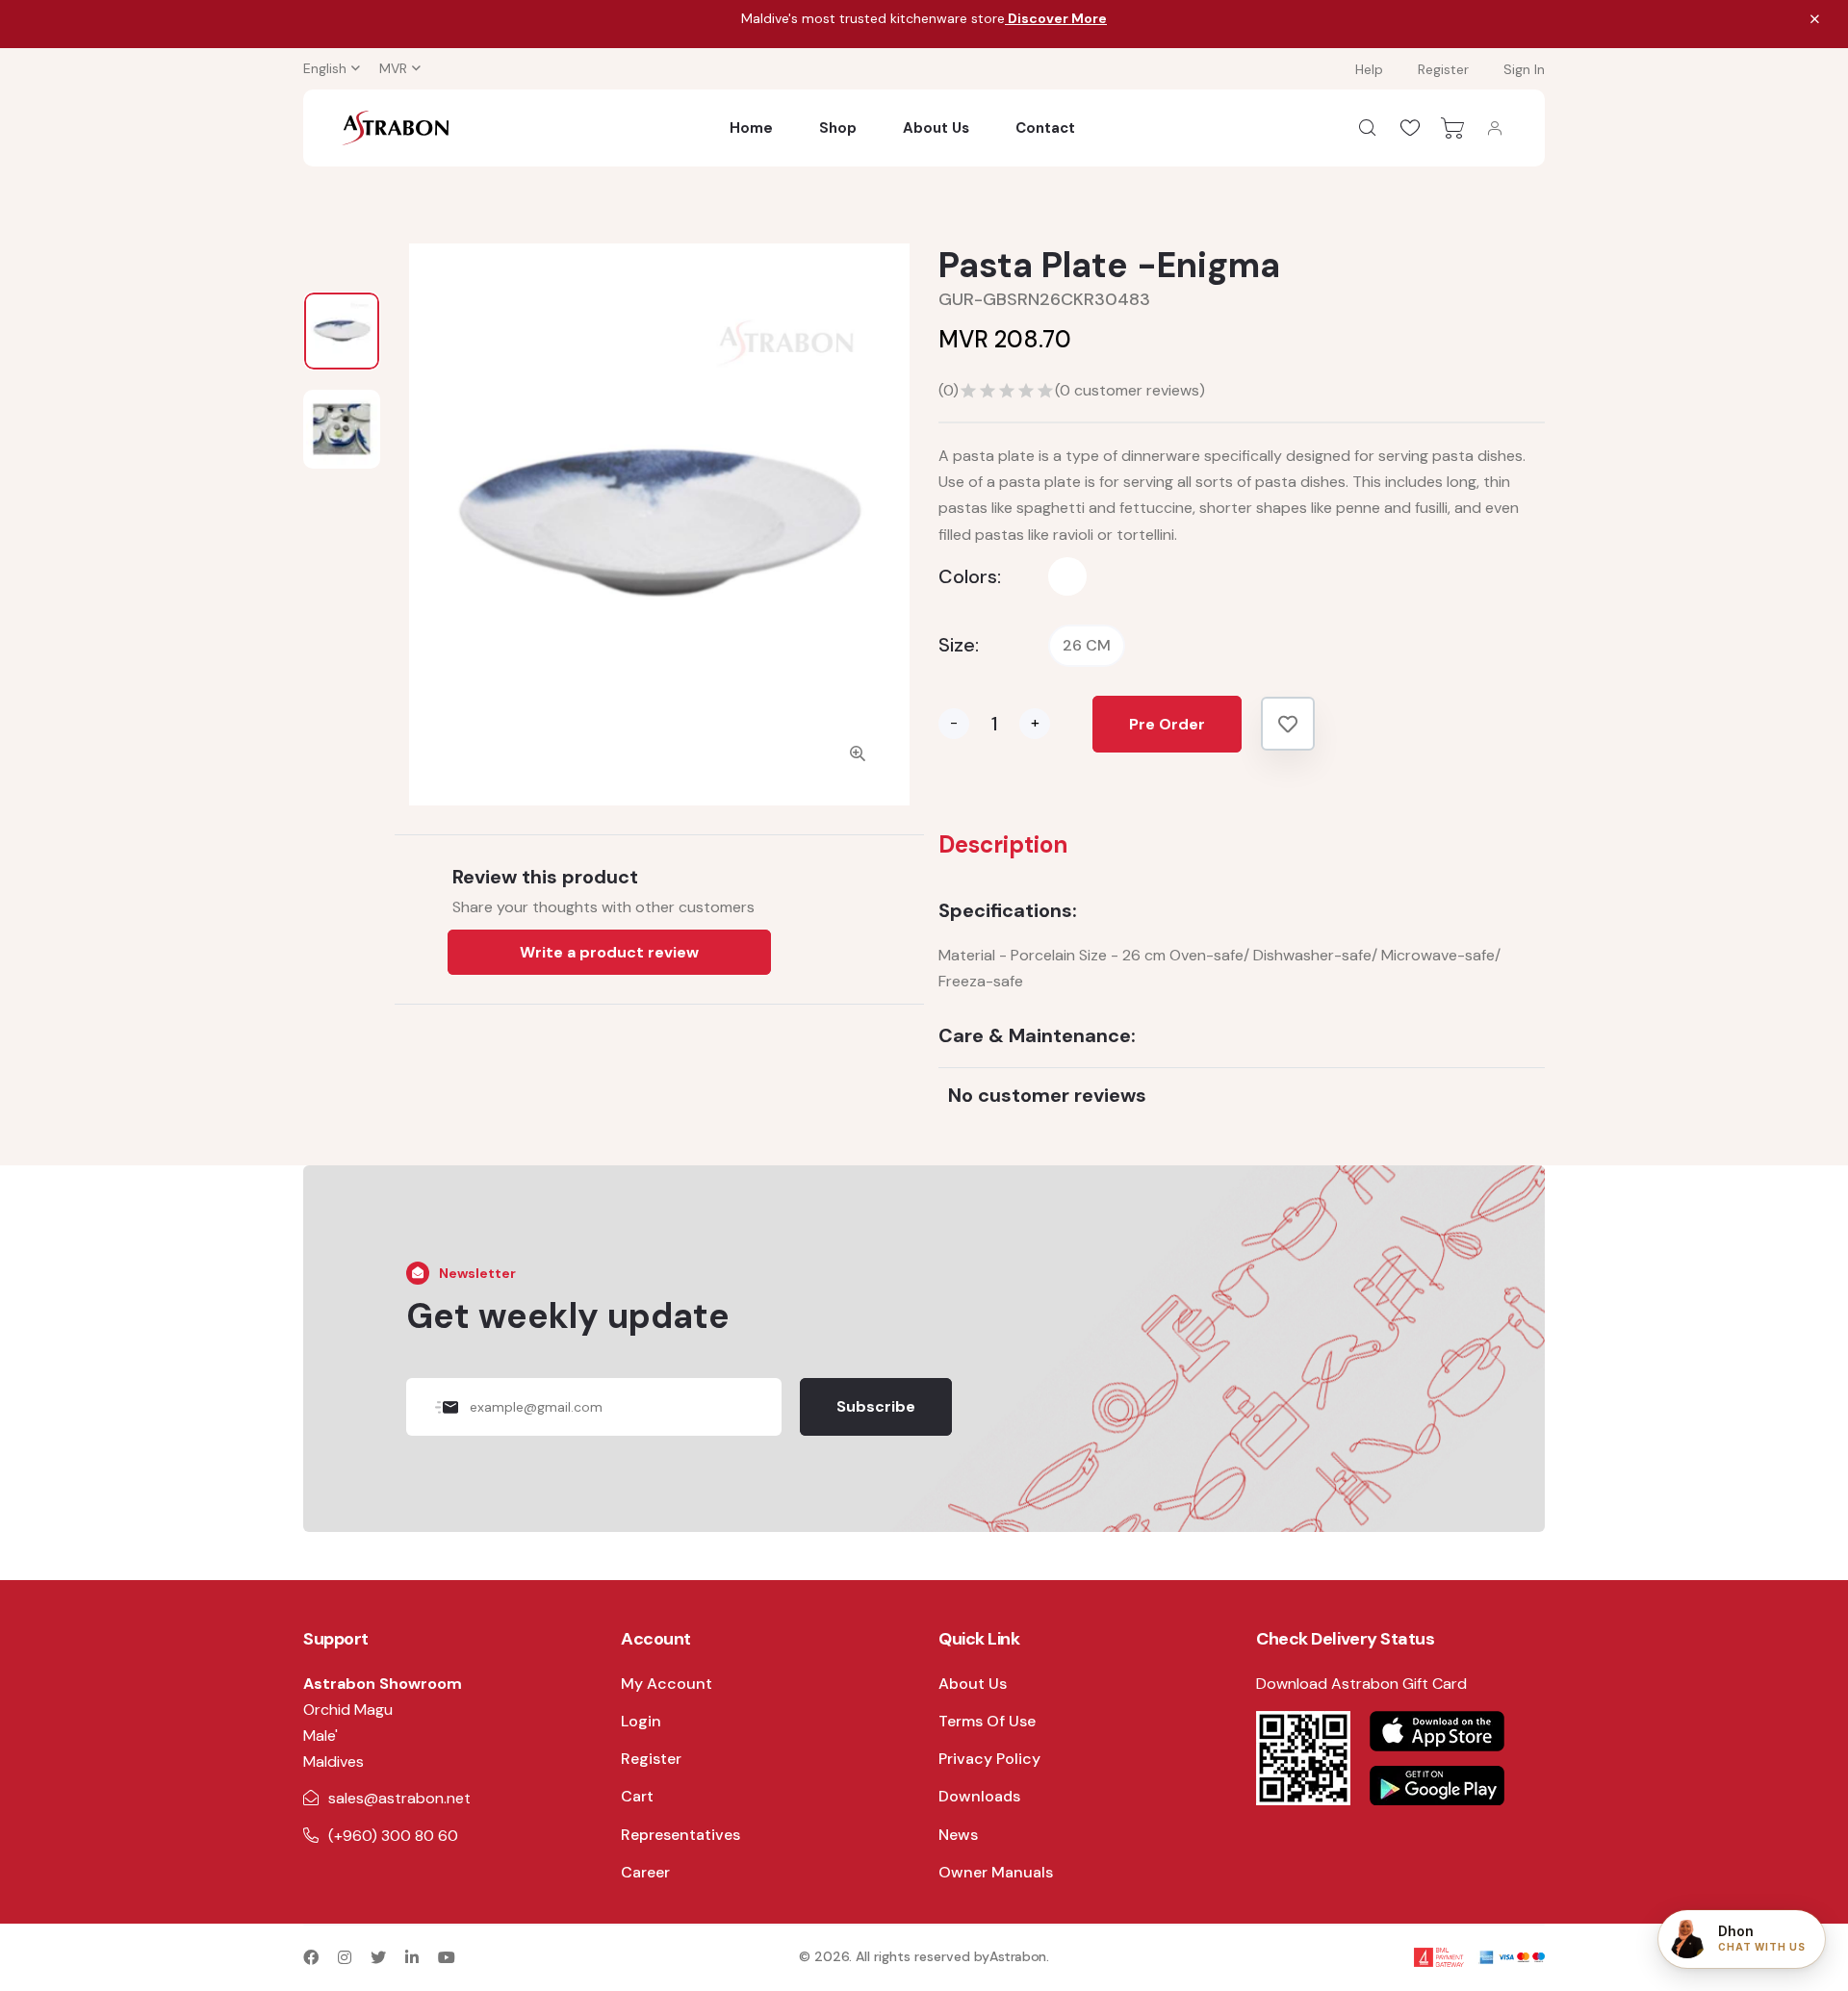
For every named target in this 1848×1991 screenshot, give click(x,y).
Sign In (1524, 69)
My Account (667, 1684)
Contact (1045, 128)
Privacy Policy (989, 1759)
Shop (838, 128)
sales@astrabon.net (399, 1798)
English (325, 68)
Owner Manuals (996, 1872)
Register (1443, 69)
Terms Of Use (987, 1721)
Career (645, 1872)
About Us (936, 128)
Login (641, 1721)
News (958, 1835)
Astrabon (1018, 1956)
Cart (637, 1796)
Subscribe (876, 1406)
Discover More (1056, 18)
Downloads (979, 1796)
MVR (393, 68)
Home (751, 128)
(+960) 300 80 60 (393, 1836)
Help (1369, 69)
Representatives (680, 1835)
